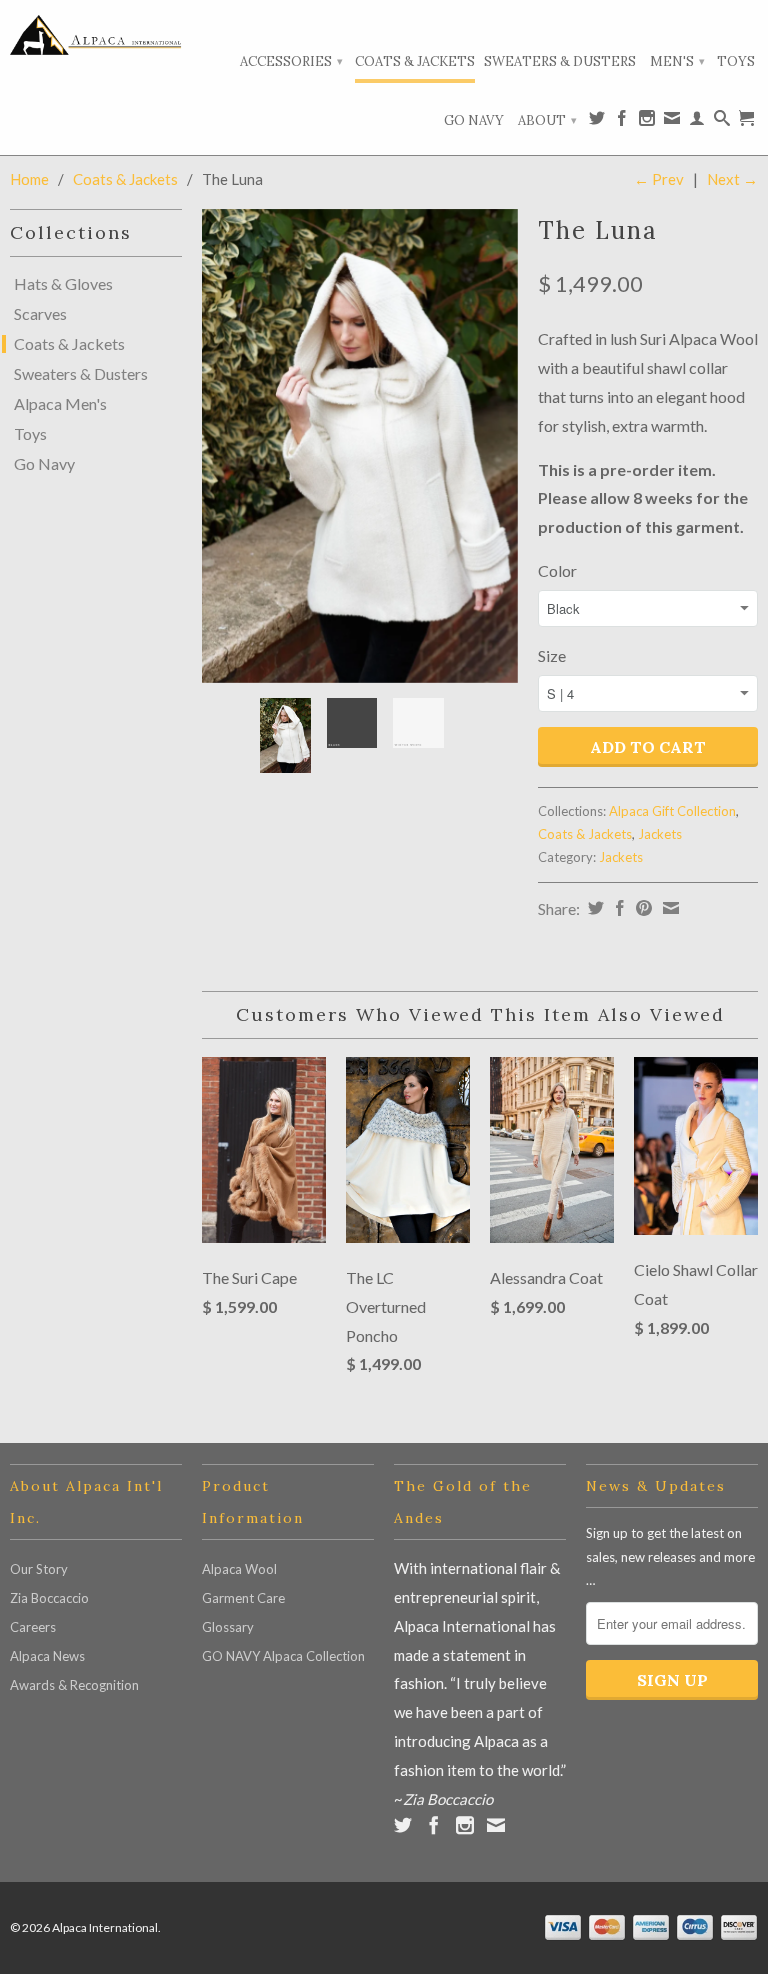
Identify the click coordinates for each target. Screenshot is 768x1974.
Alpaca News (47, 1656)
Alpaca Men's (60, 404)
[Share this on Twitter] (593, 908)
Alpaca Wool (239, 1569)
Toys (736, 61)
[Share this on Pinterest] (641, 908)
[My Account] (697, 122)
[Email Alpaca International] (672, 122)
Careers (33, 1627)
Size (552, 655)
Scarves (40, 314)
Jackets (660, 834)
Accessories (291, 61)
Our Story (39, 1569)
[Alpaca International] (96, 35)
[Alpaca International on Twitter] (597, 122)
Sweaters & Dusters (560, 61)
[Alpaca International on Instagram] (647, 122)
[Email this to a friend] (668, 908)
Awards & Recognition (74, 1685)
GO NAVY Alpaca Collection (283, 1656)
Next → (732, 179)
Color (557, 570)
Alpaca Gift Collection (672, 811)
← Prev (659, 179)
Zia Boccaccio (49, 1598)
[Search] (722, 122)
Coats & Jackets (415, 61)
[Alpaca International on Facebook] (622, 122)
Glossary (228, 1627)
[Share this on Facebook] (617, 908)
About (547, 120)
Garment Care (243, 1598)
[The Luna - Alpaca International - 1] (360, 446)
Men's (677, 61)
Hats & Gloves (63, 284)
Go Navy (474, 120)
